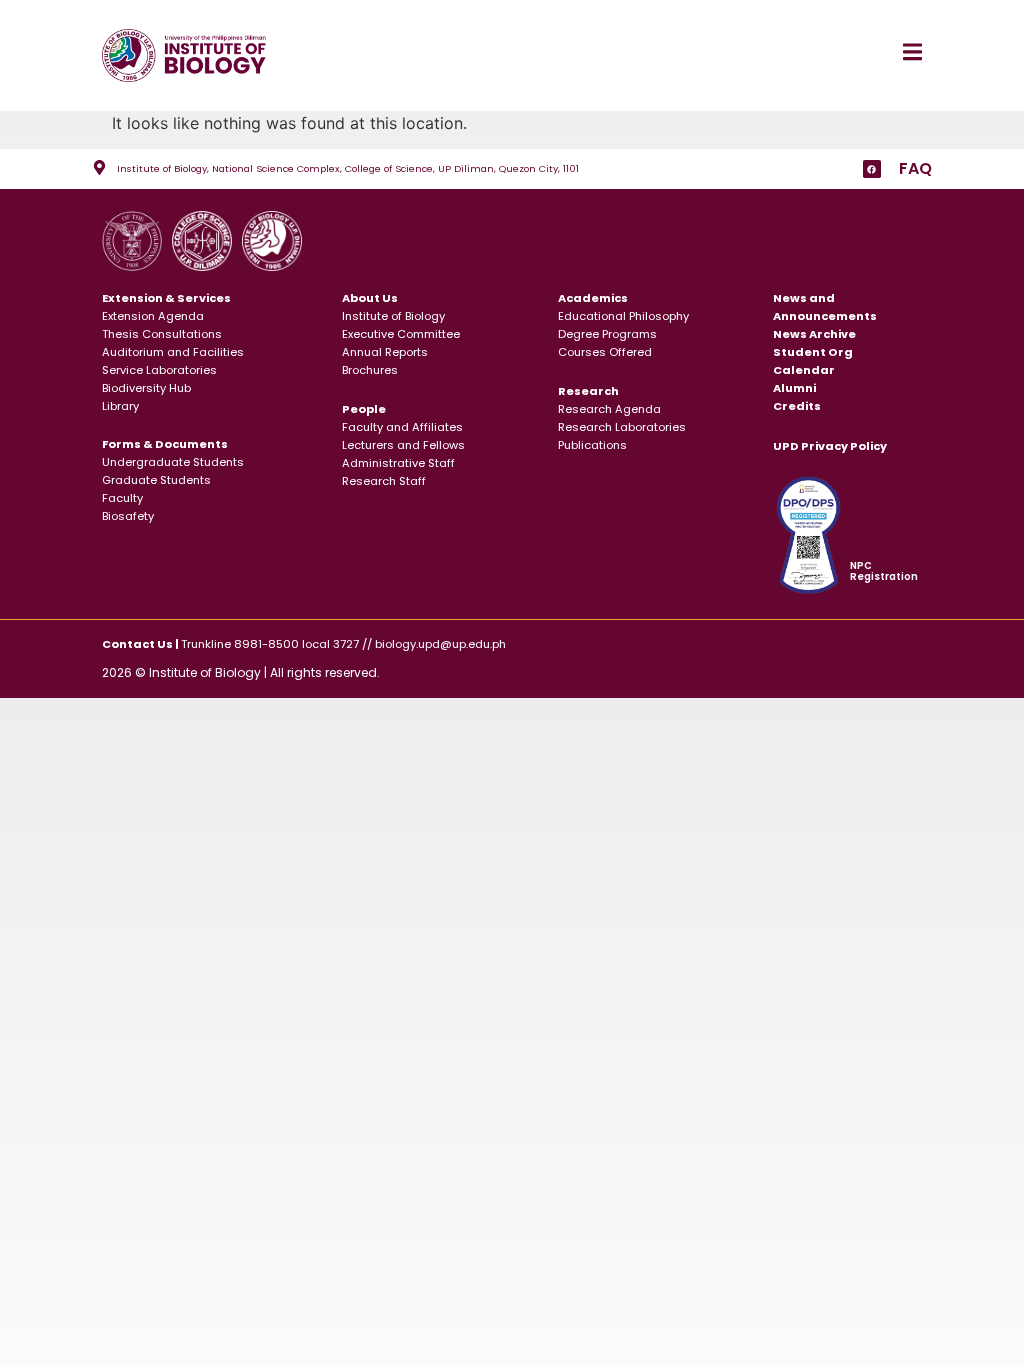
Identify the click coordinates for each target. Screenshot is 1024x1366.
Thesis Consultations (162, 334)
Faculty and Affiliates (402, 427)
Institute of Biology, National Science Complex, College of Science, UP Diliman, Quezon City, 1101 (348, 168)
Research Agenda (609, 409)
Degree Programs (607, 334)
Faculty (122, 498)
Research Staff (384, 481)
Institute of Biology (393, 316)
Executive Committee (401, 334)
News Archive (814, 334)
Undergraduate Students (173, 462)
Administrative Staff (398, 463)
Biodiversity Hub (146, 388)
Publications (592, 445)
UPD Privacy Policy (830, 446)
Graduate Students (156, 480)
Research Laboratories (622, 427)
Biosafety (128, 516)
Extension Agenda (153, 316)
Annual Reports (385, 352)
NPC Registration (884, 571)
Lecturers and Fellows (403, 445)
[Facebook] (872, 169)
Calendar (804, 370)
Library (120, 406)
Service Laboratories (159, 370)
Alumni (794, 388)
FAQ (915, 168)
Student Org (813, 352)
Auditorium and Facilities (173, 352)
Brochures (370, 370)
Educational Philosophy (623, 316)
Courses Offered (605, 352)
